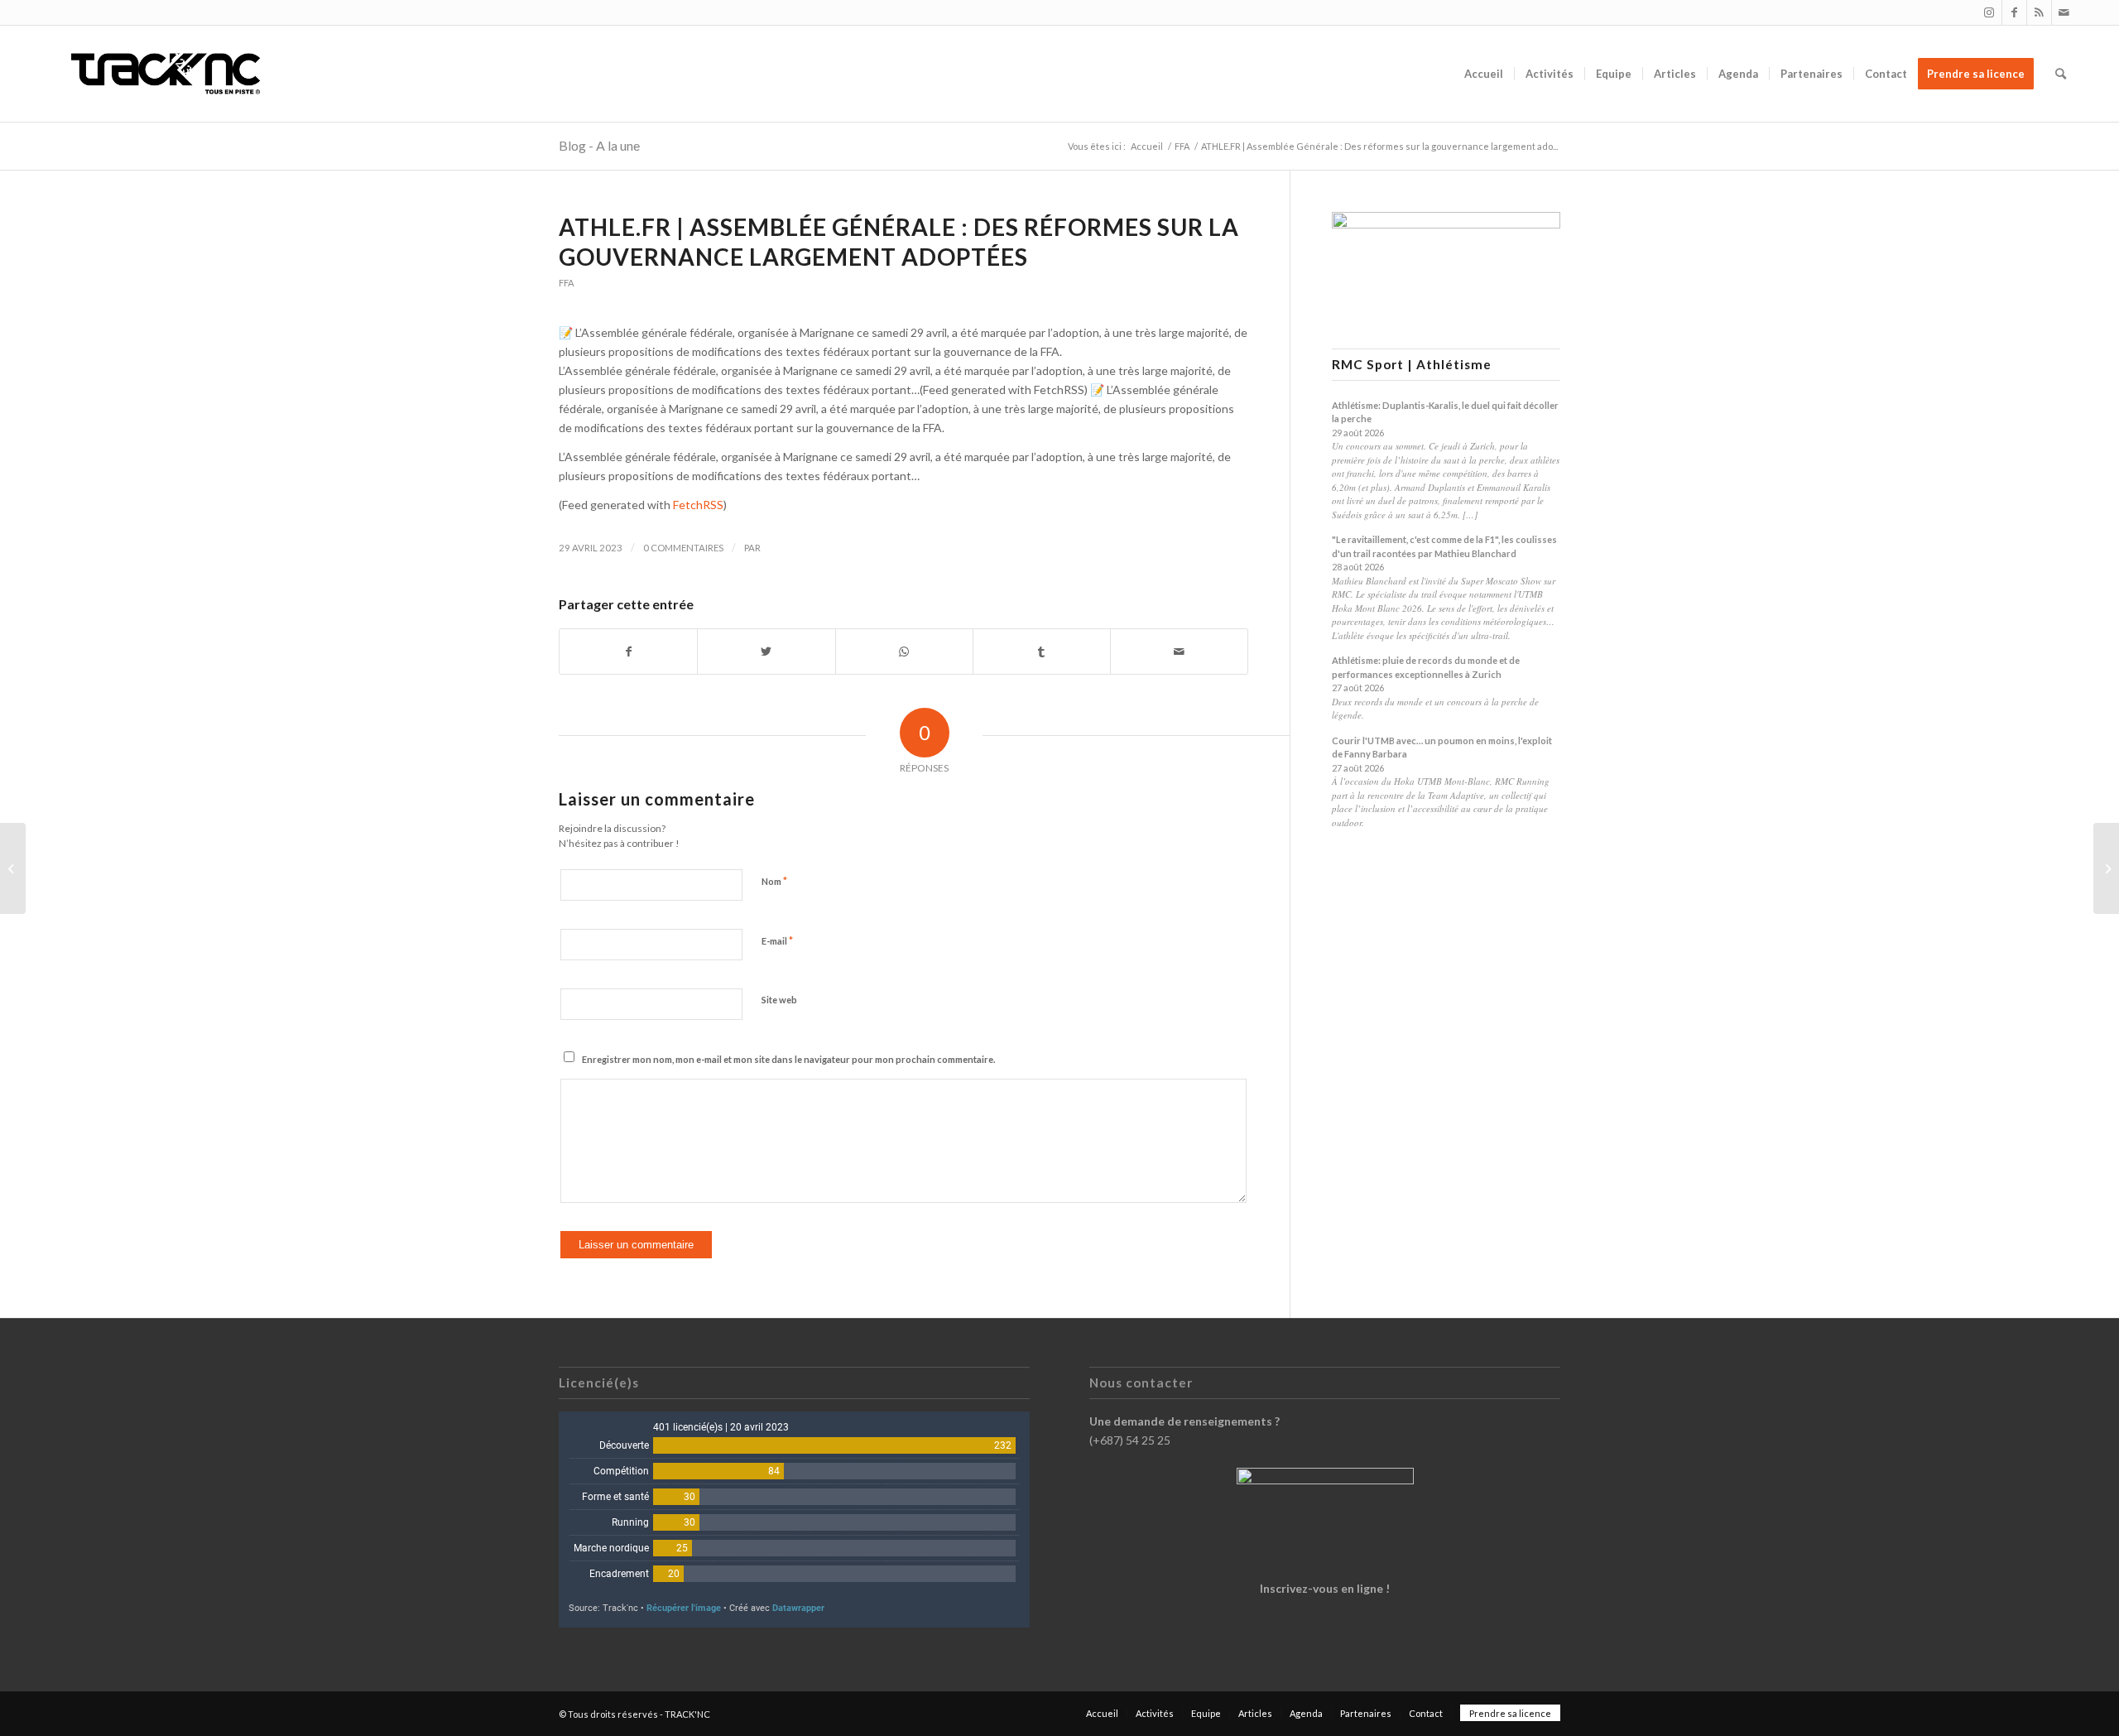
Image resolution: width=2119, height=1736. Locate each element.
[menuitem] (1484, 74)
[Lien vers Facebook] (2014, 12)
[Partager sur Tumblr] (1042, 652)
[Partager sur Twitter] (766, 652)
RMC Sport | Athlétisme (1412, 365)
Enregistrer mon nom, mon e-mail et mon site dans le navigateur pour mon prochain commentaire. (788, 1059)
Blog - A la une (599, 145)
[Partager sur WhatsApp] (904, 652)
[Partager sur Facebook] (628, 652)
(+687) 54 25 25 (1130, 1440)
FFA (567, 283)
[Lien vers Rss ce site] (2039, 12)
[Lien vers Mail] (2064, 12)
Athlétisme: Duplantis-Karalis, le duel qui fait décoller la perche (1445, 412)
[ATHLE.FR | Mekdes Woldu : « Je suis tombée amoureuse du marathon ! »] (13, 868)
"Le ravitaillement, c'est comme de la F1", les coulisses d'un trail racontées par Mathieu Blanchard (1444, 546)
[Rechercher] (2061, 74)
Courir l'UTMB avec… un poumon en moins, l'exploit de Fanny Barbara (1442, 748)
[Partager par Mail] (1179, 652)
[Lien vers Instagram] (1989, 12)
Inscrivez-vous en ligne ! (1325, 1588)
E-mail (777, 940)
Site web (779, 1000)
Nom (774, 881)
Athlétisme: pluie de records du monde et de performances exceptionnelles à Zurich (1426, 667)
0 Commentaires (683, 548)
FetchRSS (698, 505)
